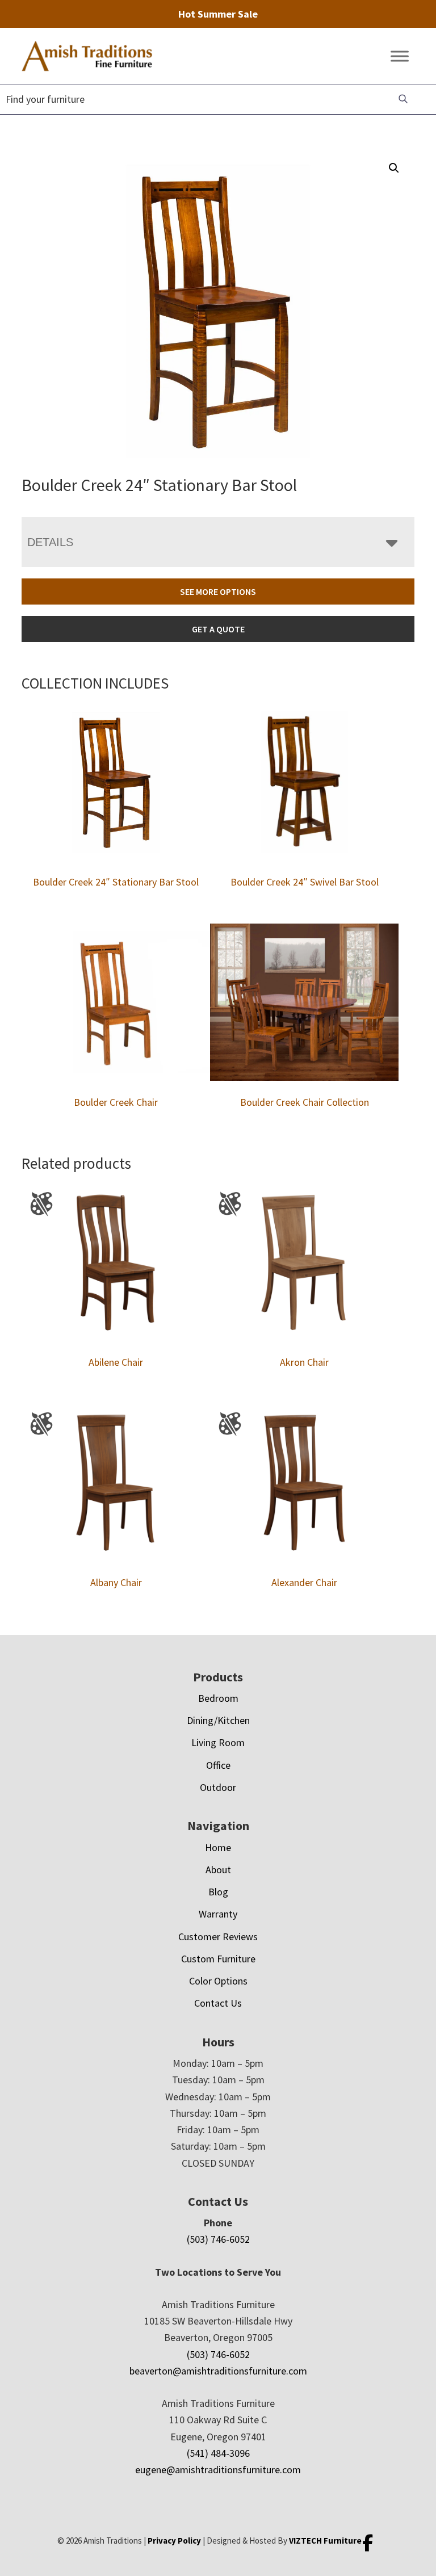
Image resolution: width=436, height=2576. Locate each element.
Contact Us (218, 2003)
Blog (218, 1892)
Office (218, 1765)
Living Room (218, 1742)
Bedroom (218, 1698)
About (218, 1870)
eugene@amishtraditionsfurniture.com (218, 2470)
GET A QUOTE (218, 629)
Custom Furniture (218, 1959)
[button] (394, 168)
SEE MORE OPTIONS (218, 591)
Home (218, 1847)
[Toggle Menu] (400, 56)
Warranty (218, 1914)
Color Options (218, 1981)
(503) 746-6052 (218, 2239)
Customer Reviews (218, 1937)
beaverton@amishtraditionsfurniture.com (218, 2371)
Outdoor (218, 1787)
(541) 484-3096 (218, 2453)
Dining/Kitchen (218, 1720)
